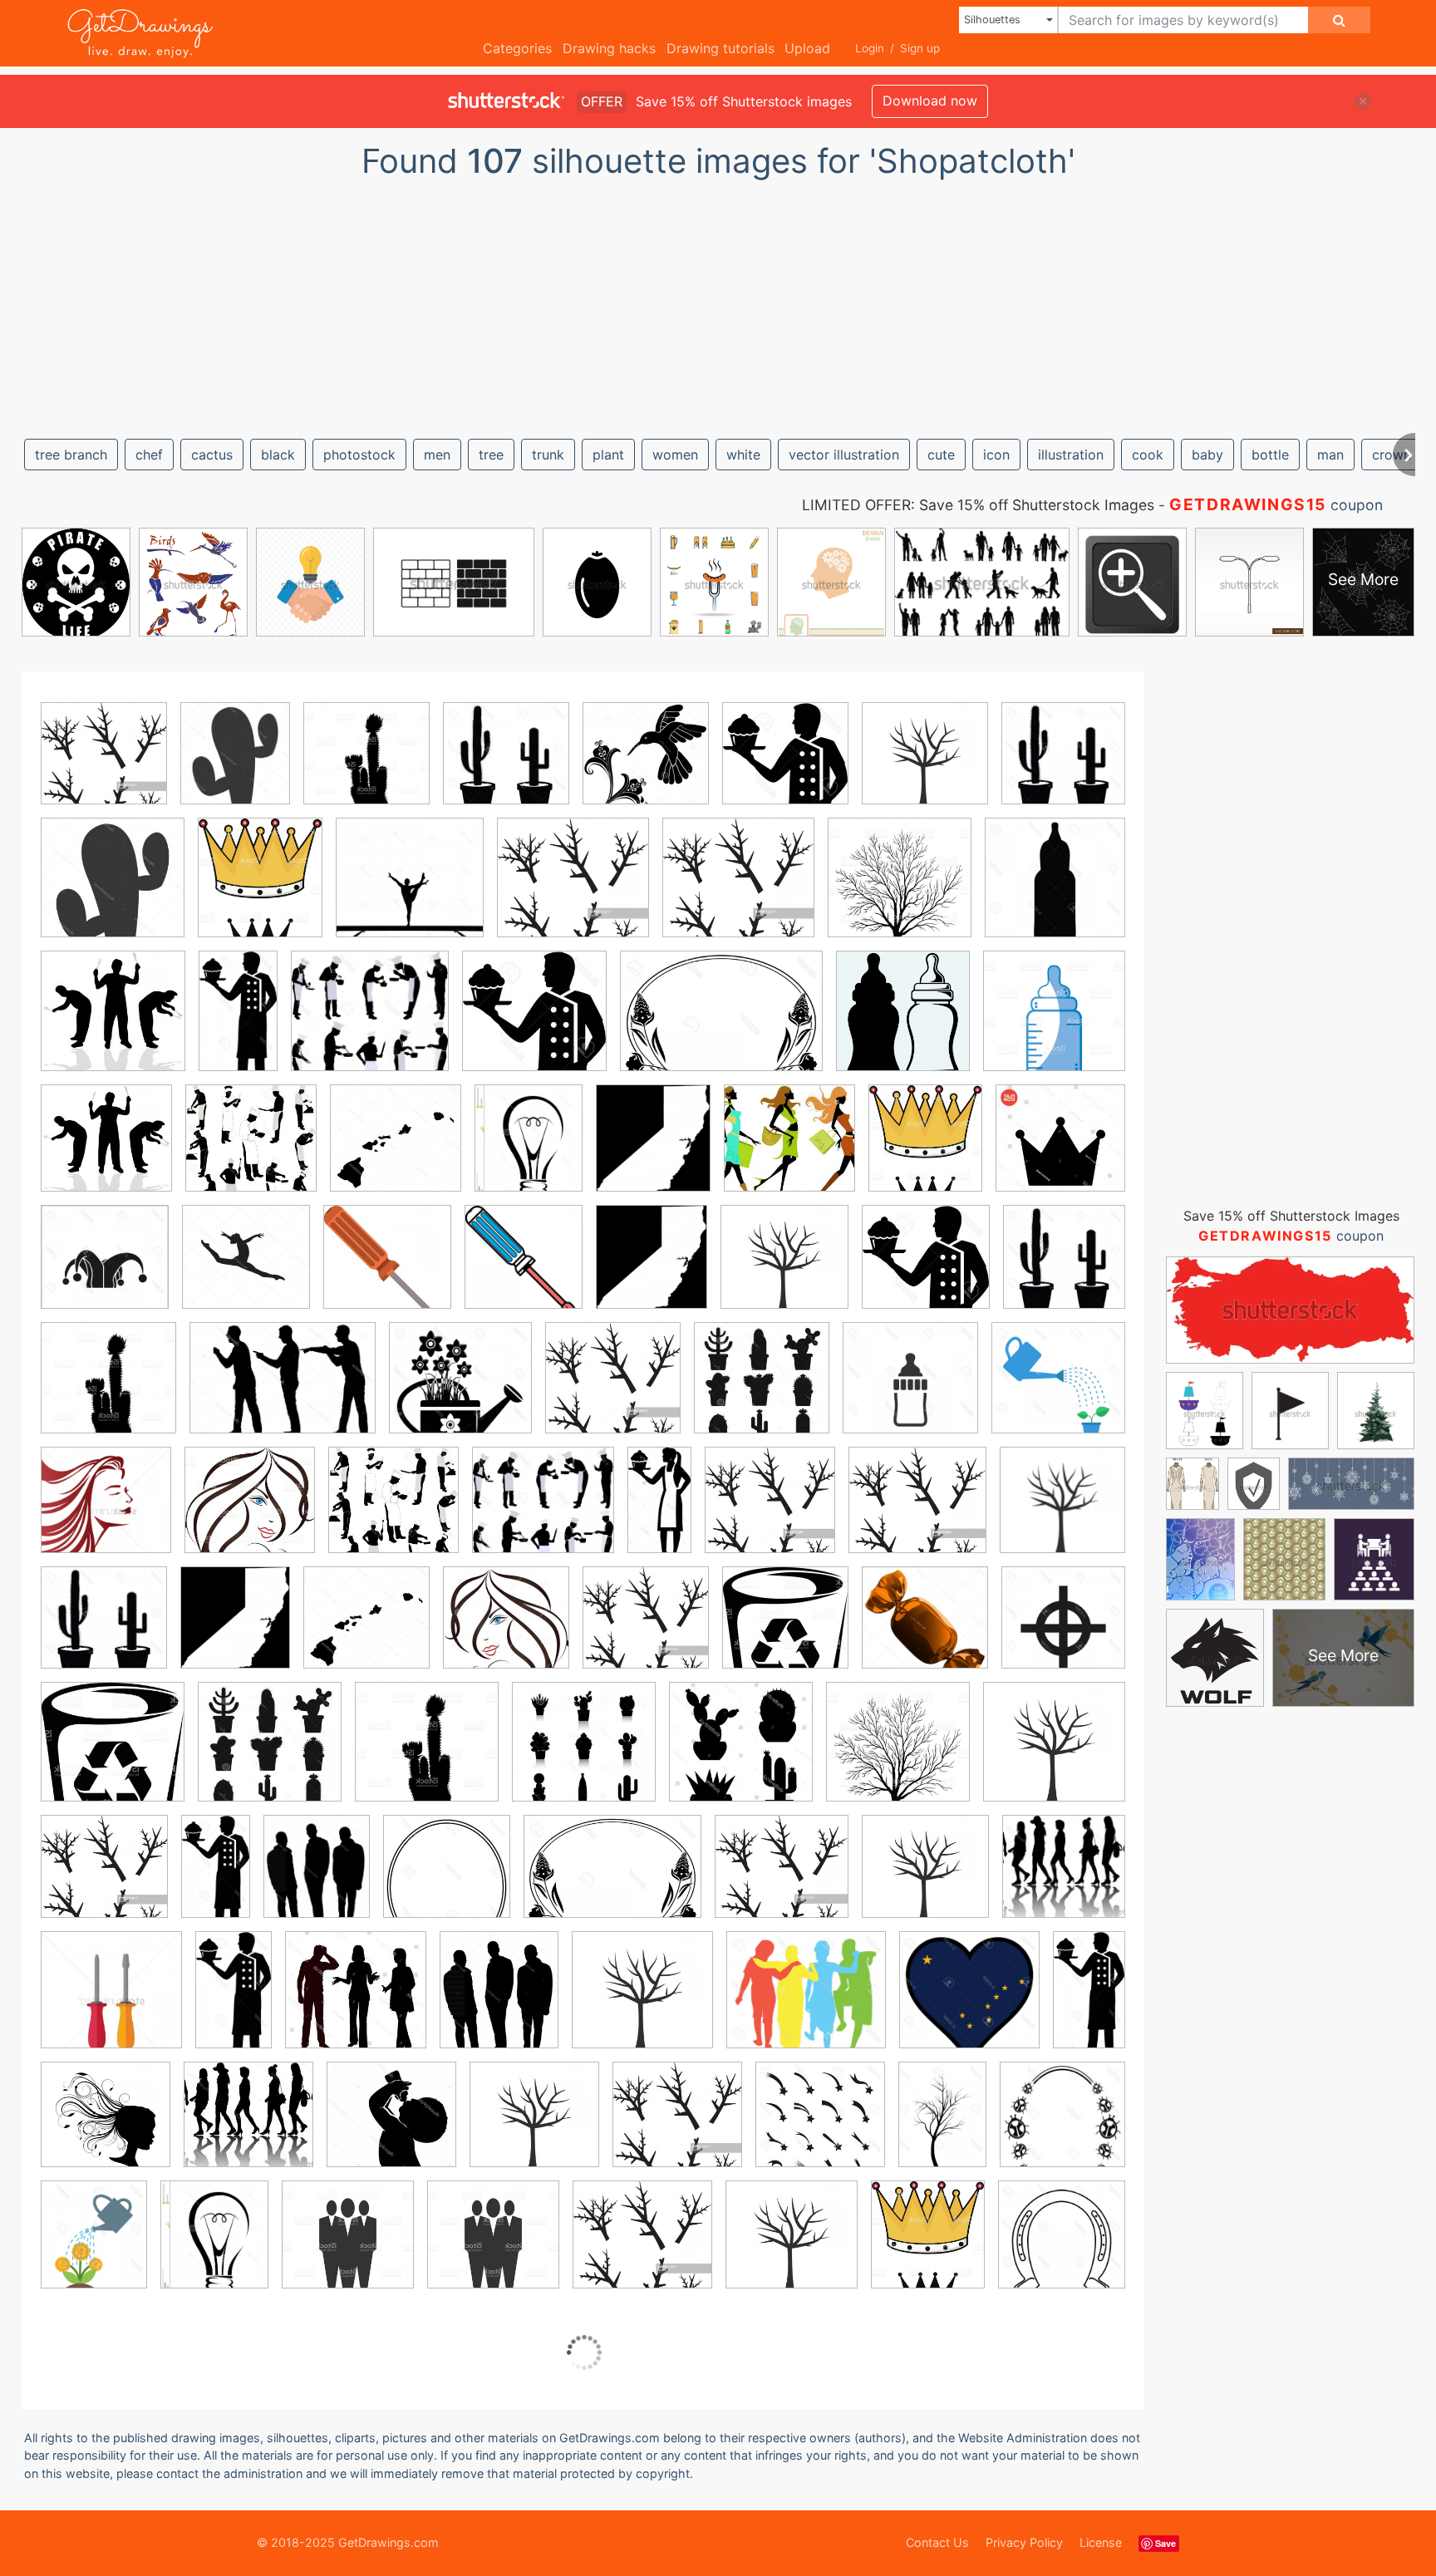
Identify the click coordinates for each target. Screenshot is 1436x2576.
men (437, 455)
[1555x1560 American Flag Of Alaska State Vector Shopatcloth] (969, 2002)
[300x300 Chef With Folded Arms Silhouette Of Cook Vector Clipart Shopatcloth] (106, 1150)
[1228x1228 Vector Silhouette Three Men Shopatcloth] (348, 2247)
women (675, 455)
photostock (359, 455)
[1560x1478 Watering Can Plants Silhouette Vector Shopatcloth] (460, 1390)
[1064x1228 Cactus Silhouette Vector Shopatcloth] (235, 765)
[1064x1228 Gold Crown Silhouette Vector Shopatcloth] (260, 890)
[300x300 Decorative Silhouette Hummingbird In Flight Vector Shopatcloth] (646, 765)
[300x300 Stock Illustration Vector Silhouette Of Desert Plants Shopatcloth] (270, 1754)
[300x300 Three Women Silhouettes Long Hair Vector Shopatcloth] (250, 1512)
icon (996, 455)
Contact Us (937, 2542)
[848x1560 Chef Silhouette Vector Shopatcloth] (238, 1023)
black (278, 455)
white (743, 455)
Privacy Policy (1024, 2542)
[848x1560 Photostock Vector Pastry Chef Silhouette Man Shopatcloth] (234, 2001)
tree (491, 455)
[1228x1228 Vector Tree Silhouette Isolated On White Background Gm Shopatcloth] (900, 890)
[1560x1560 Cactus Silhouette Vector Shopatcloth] (1063, 764)
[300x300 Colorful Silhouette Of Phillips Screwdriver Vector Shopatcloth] (387, 1269)
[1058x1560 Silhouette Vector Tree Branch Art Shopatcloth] (942, 2126)
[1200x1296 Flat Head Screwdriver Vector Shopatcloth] (524, 1268)
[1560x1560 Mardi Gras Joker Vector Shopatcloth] (105, 1269)
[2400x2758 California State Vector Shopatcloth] (653, 1150)
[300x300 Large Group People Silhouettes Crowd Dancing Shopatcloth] (1064, 1876)
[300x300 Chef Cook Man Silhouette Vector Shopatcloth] (785, 765)
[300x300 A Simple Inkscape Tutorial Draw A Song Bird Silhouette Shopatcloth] (104, 765)
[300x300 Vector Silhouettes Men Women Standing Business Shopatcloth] (356, 2002)
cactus (212, 455)
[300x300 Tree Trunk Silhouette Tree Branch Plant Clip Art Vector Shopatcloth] (925, 765)
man (1330, 455)
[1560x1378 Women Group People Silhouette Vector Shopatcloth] (806, 2002)
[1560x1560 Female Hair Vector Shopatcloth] (106, 1512)
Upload (807, 48)
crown (1392, 455)
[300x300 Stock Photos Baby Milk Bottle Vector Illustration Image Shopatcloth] (391, 2126)
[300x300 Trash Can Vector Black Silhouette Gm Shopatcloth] (785, 1630)
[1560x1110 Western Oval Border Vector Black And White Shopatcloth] (721, 1023)
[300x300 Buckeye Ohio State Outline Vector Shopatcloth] (246, 1269)
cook (1148, 455)
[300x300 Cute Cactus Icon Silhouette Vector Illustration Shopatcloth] (366, 765)
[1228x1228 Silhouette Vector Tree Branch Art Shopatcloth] (898, 1754)
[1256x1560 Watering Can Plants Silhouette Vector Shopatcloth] (94, 2246)
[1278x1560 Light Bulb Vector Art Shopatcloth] (529, 1150)
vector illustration (844, 455)
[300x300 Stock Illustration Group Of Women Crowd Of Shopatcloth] (248, 2126)
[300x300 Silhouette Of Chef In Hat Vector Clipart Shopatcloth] (534, 1023)
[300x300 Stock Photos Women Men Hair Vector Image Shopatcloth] (506, 1630)
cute (941, 455)
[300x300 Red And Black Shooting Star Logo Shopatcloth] (820, 2126)
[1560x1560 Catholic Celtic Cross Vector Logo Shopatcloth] (1063, 1628)
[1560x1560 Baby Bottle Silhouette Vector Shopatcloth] (1055, 888)
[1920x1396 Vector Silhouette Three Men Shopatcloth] (283, 1390)
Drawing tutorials (720, 48)
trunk (548, 455)
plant (608, 455)
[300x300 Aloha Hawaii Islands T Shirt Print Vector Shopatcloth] (396, 1150)
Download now (930, 101)
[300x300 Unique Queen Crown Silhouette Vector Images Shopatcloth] (1060, 1149)
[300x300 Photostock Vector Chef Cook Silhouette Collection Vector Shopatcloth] (251, 1150)
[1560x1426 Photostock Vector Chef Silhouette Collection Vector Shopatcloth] (370, 1023)
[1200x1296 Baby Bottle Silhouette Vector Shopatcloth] (903, 1023)
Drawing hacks (609, 48)
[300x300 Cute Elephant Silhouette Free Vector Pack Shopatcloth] (789, 1150)
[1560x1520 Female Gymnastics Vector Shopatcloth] (410, 890)
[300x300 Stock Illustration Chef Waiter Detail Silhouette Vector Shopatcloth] (926, 1269)
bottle (1270, 455)
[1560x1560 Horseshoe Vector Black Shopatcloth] (1062, 2244)
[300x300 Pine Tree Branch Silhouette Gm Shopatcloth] (646, 1630)
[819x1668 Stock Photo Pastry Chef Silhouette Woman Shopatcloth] (659, 1511)
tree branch (71, 455)
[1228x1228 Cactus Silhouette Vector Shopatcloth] (427, 1754)
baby (1207, 455)
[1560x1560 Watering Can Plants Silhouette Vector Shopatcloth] (1058, 1389)
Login (870, 48)
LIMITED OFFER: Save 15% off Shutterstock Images (978, 505)
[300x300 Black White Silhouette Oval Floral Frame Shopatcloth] (447, 1878)
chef (149, 455)
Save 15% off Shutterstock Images (1291, 1216)
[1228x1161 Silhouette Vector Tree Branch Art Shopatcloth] (573, 890)
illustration (1071, 455)
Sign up (920, 48)
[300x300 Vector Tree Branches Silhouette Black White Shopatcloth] (1054, 1753)
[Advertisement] (718, 302)
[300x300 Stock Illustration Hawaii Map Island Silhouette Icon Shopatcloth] (366, 1630)
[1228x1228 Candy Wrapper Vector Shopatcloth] (925, 1630)
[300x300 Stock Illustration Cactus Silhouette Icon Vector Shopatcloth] (506, 765)
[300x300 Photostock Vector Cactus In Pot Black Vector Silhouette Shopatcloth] (762, 1390)
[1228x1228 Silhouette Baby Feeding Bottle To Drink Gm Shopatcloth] (1054, 1022)
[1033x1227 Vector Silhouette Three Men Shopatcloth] (317, 1878)
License (1101, 2542)
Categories (517, 48)
